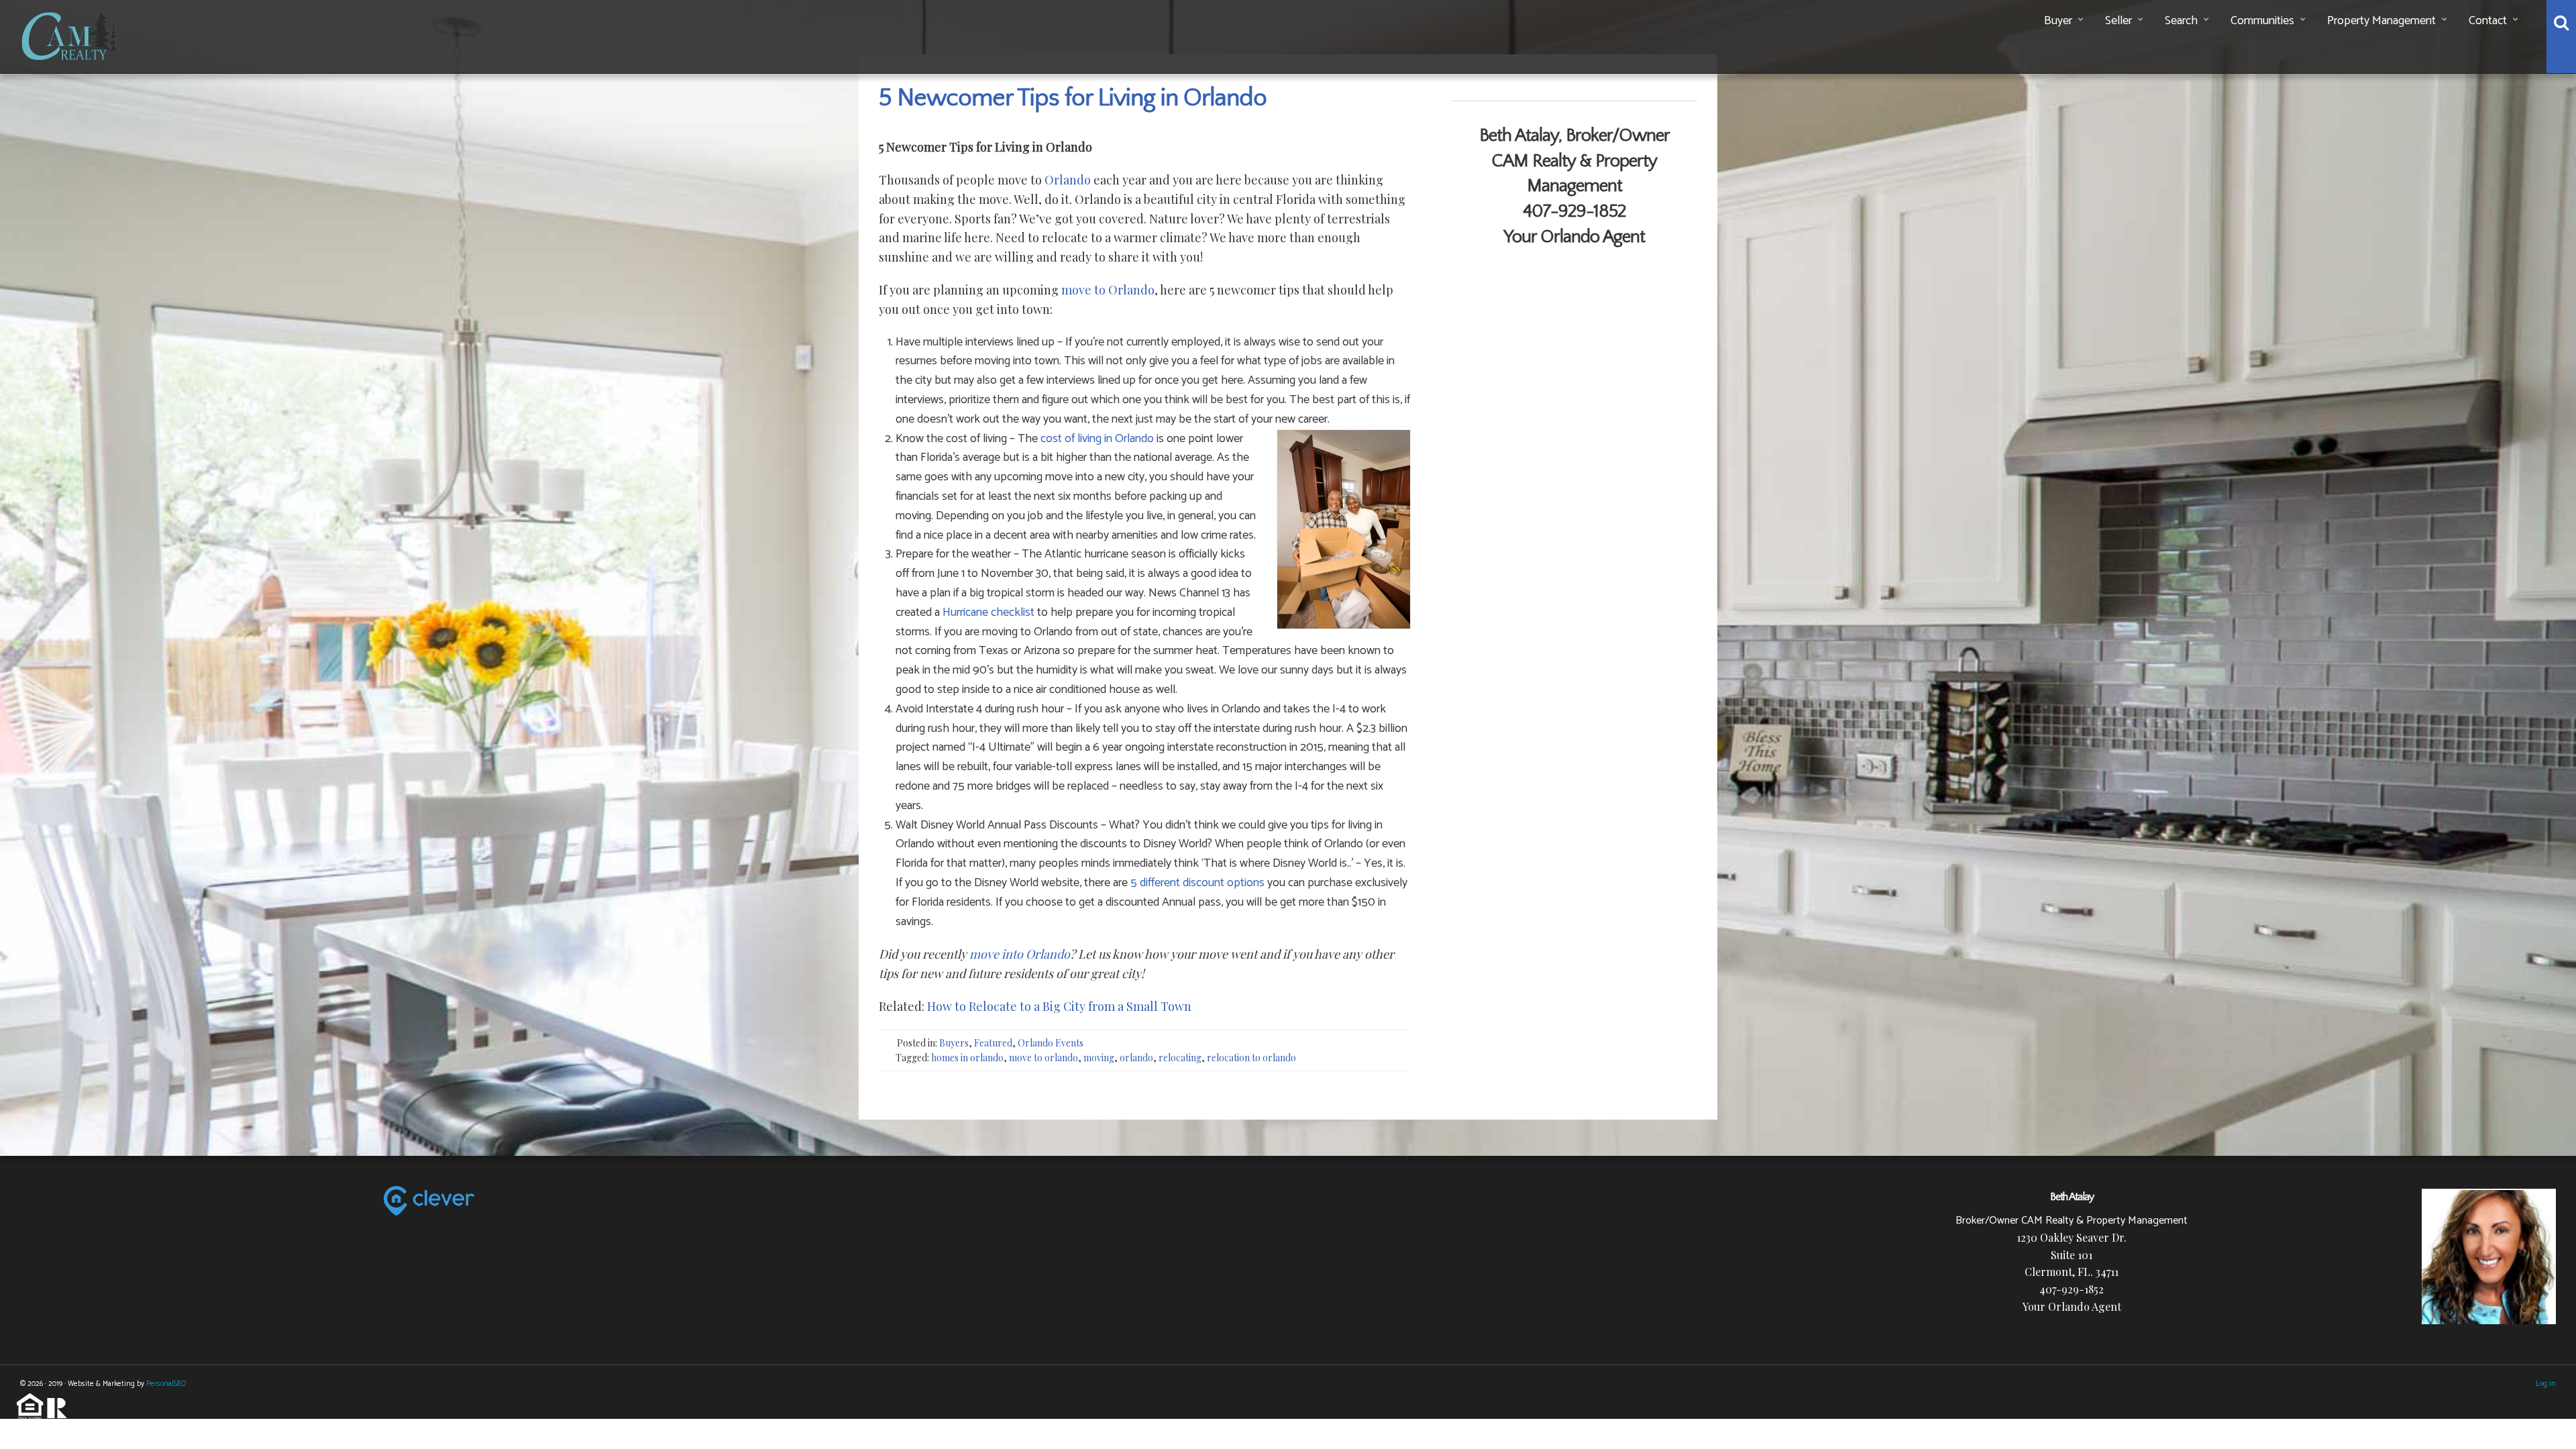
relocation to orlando (1251, 1058)
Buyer (2058, 21)
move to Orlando (1108, 290)
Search (2181, 21)
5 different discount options (1197, 883)
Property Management (2381, 21)
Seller (2118, 21)
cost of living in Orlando (1097, 439)
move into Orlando (1020, 954)
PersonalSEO (166, 1384)
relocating (1180, 1058)
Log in (2546, 1384)
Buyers (954, 1043)
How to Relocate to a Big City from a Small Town (1058, 1006)
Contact (2488, 21)
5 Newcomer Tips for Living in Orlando (1073, 98)
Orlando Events (1051, 1043)
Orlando (1068, 180)
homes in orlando (967, 1058)
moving (1099, 1058)
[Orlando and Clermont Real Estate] (71, 34)
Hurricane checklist (988, 612)
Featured (993, 1043)
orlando (1136, 1058)
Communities (2262, 21)
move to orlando (1043, 1058)
